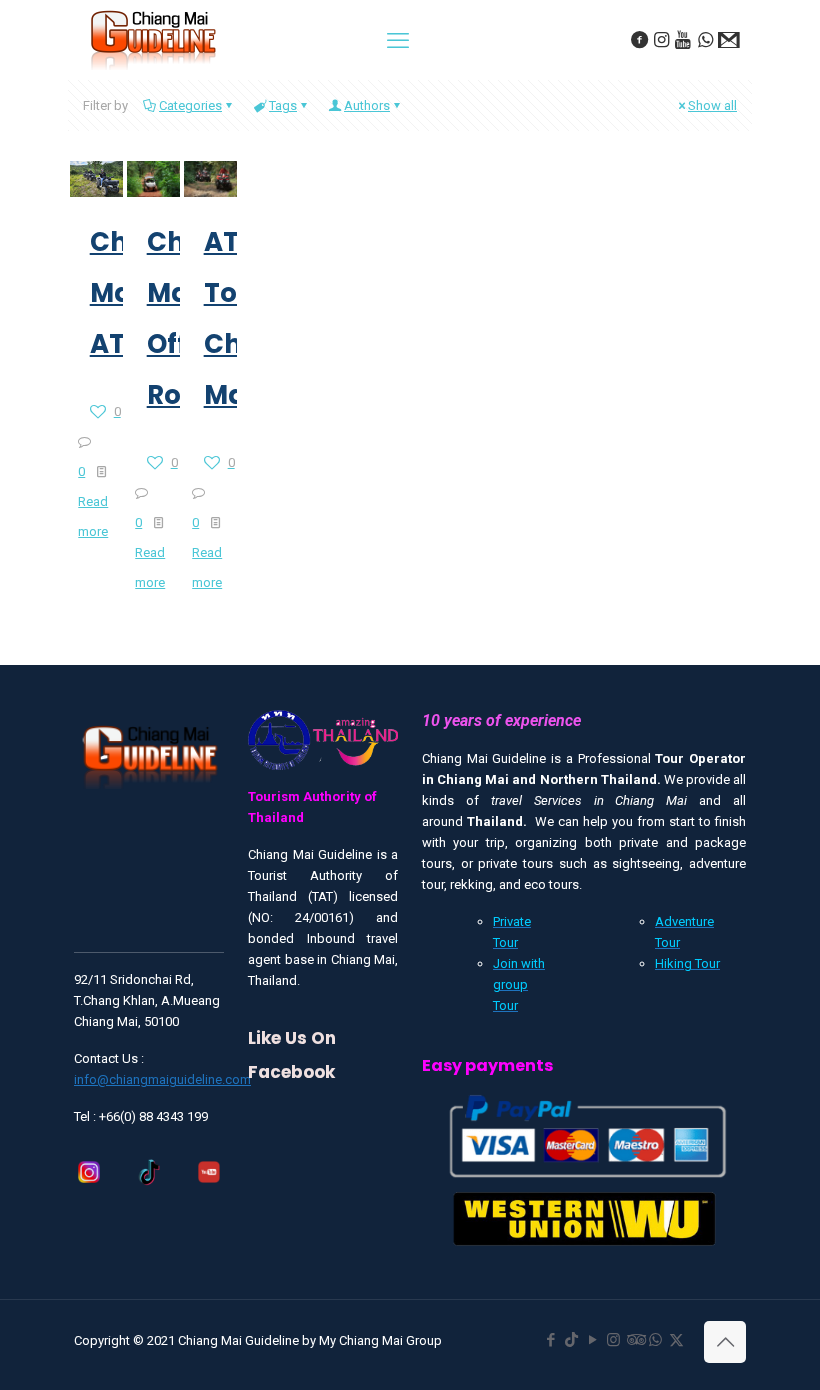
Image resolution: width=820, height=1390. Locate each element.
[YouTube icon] (592, 1340)
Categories (190, 105)
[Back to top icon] (725, 1342)
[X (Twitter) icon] (676, 1340)
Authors (367, 105)
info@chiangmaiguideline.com (162, 1079)
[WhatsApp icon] (655, 1340)
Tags (283, 105)
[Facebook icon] (550, 1340)
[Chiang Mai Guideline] (152, 38)
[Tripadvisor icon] (634, 1340)
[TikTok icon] (571, 1340)
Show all (712, 105)
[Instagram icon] (613, 1340)
